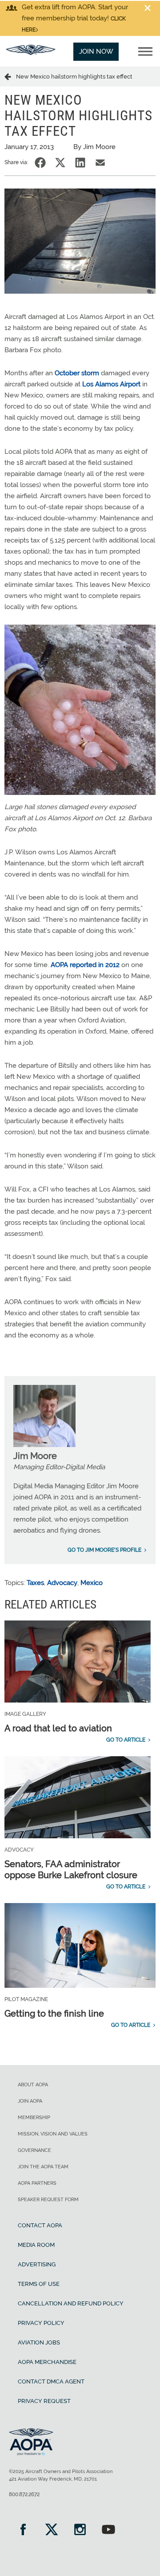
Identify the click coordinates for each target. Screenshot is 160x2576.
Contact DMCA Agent (51, 2381)
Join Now (96, 51)
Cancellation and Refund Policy (71, 2303)
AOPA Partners (37, 2183)
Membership (34, 2118)
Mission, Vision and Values (53, 2134)
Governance (34, 2150)
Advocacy (62, 1583)
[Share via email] (100, 163)
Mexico (92, 1583)
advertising (37, 2264)
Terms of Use (39, 2284)
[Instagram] (80, 2531)
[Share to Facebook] (40, 163)
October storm (77, 373)
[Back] (10, 76)
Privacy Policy (41, 2323)
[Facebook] (23, 2531)
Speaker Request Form (48, 2200)
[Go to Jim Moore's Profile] (44, 1445)
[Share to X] (60, 163)
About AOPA (33, 2085)
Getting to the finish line (54, 2014)
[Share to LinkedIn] (80, 163)
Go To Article (126, 1740)
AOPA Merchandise (47, 2362)
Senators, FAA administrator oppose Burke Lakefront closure (71, 1870)
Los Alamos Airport (111, 384)
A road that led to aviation (58, 1728)
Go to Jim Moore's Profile (104, 1550)
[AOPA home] (31, 53)
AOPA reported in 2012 (85, 965)
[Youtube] (108, 2531)
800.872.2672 (24, 2494)
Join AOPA (30, 2101)
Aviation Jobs (39, 2342)
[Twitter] (52, 2531)
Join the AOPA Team (43, 2167)
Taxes (35, 1583)
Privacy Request (44, 2401)
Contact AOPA (40, 2225)
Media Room (36, 2245)
